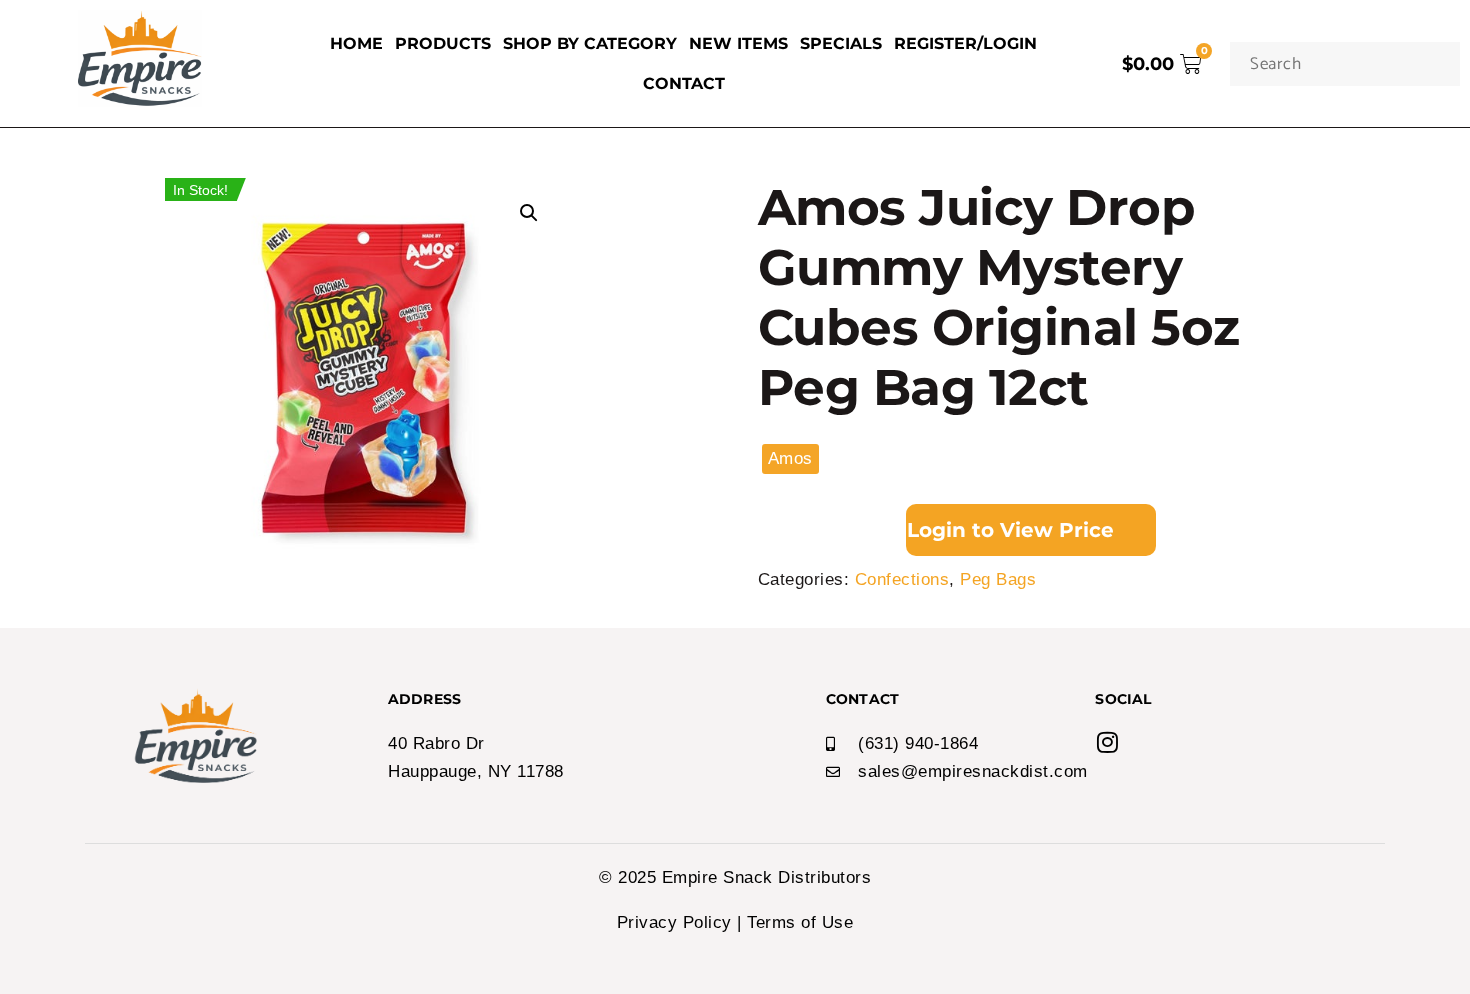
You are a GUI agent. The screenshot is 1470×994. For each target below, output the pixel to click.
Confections (902, 579)
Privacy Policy (674, 922)
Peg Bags (998, 579)
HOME (356, 43)
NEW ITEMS (738, 43)
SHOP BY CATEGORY (590, 43)
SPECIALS (841, 43)
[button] (529, 213)
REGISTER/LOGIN (965, 43)
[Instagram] (1107, 742)
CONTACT (684, 83)
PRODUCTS (443, 43)
